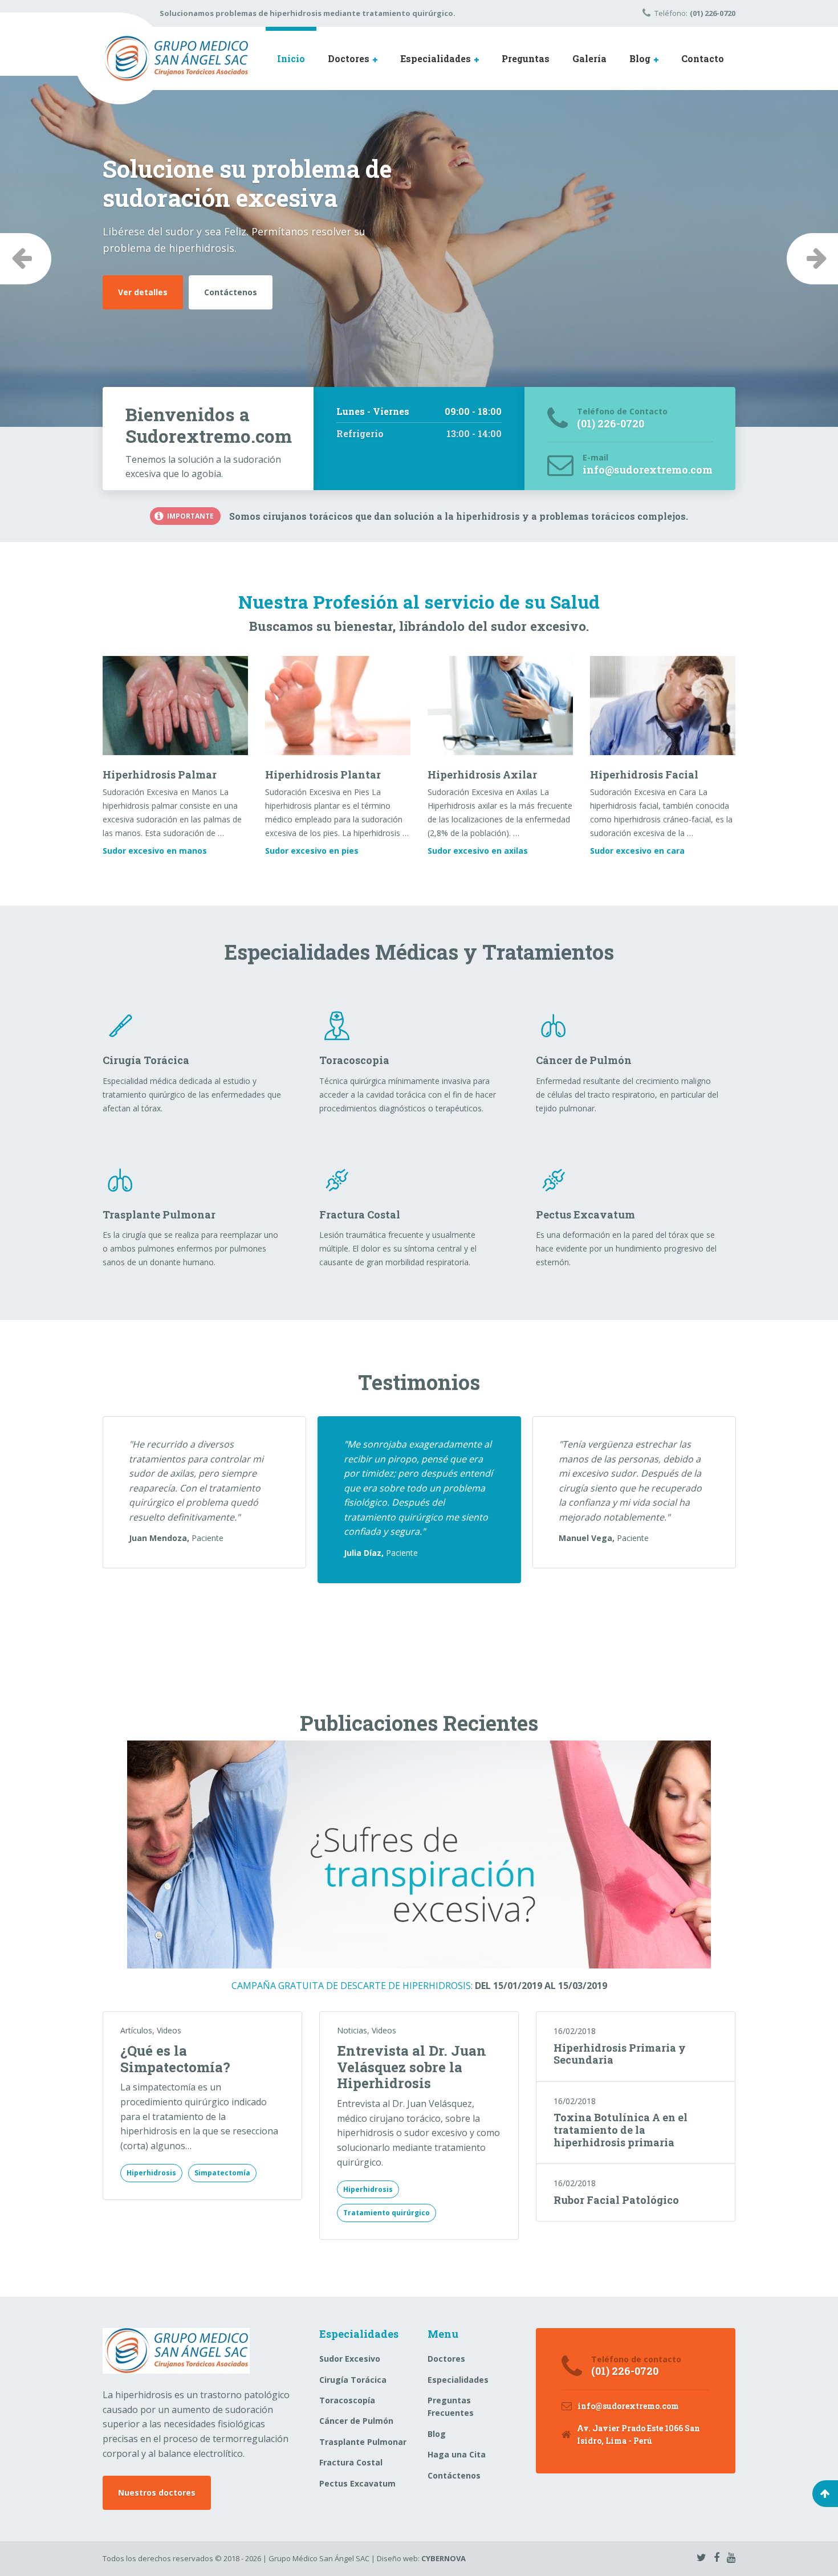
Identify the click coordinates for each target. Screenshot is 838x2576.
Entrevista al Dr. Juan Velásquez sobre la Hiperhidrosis (412, 2067)
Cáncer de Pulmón (356, 2421)
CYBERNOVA (444, 2558)
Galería (589, 58)
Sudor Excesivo (350, 2359)
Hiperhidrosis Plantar (323, 775)
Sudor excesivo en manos (155, 851)
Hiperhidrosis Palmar (160, 775)
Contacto (703, 58)
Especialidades (436, 58)
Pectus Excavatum (357, 2483)
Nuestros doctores (157, 2493)
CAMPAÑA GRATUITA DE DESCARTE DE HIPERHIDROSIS (351, 1986)
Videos (169, 2030)
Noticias (352, 2030)
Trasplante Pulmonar (363, 2442)
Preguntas (526, 58)
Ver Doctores (145, 263)
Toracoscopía (347, 2400)
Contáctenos (235, 263)
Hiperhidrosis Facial (644, 775)
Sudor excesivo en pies (312, 851)
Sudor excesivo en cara (637, 851)
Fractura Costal (351, 2462)
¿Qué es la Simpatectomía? (175, 2059)
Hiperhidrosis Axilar (482, 775)
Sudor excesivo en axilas (478, 851)
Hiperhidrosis (151, 2173)
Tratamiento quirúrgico (387, 2213)
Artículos (136, 2030)
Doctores (349, 58)
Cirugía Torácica (353, 2380)
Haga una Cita (457, 2454)
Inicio (291, 58)
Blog (640, 58)
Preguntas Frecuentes (451, 2406)
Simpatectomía (222, 2173)
